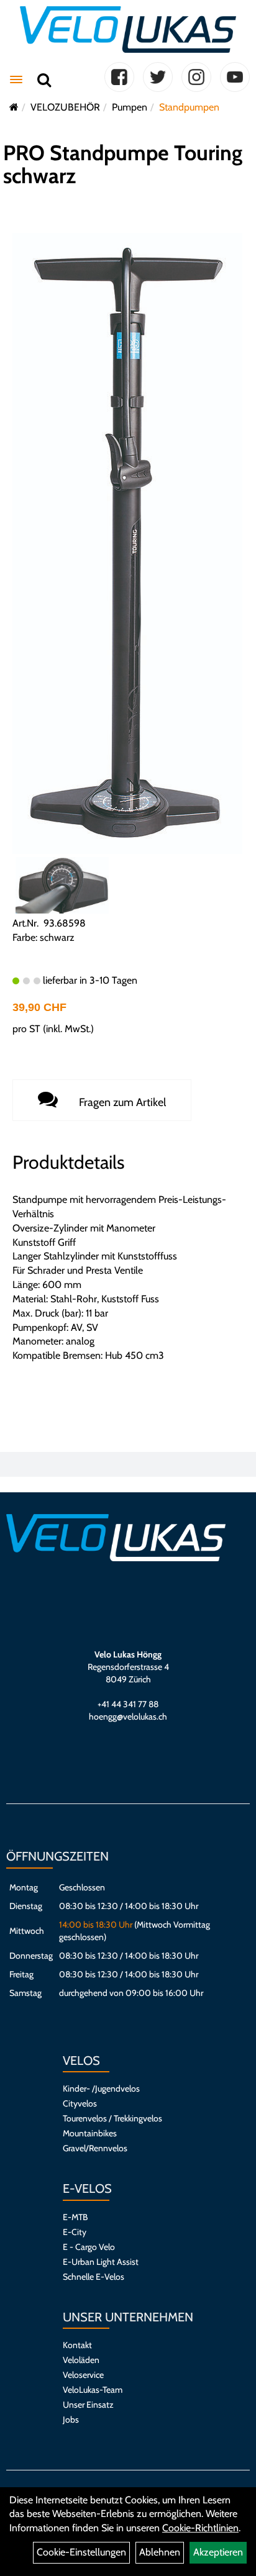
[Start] (14, 107)
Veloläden (81, 2360)
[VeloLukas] (128, 29)
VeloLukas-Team (93, 2390)
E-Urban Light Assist (101, 2262)
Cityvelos (80, 2103)
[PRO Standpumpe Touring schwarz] (127, 542)
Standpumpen (189, 107)
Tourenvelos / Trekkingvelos (112, 2118)
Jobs (71, 2420)
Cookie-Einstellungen (81, 2552)
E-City (75, 2232)
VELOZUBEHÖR (65, 107)
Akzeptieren (218, 2552)
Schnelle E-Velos (94, 2277)
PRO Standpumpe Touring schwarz (123, 164)
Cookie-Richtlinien (200, 2528)
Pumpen (130, 107)
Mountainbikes (90, 2133)
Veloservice (83, 2375)
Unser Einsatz (88, 2405)
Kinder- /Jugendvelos (101, 2088)
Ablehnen (160, 2552)
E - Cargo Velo (89, 2247)
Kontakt (77, 2345)
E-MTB (75, 2217)
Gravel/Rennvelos (95, 2148)
